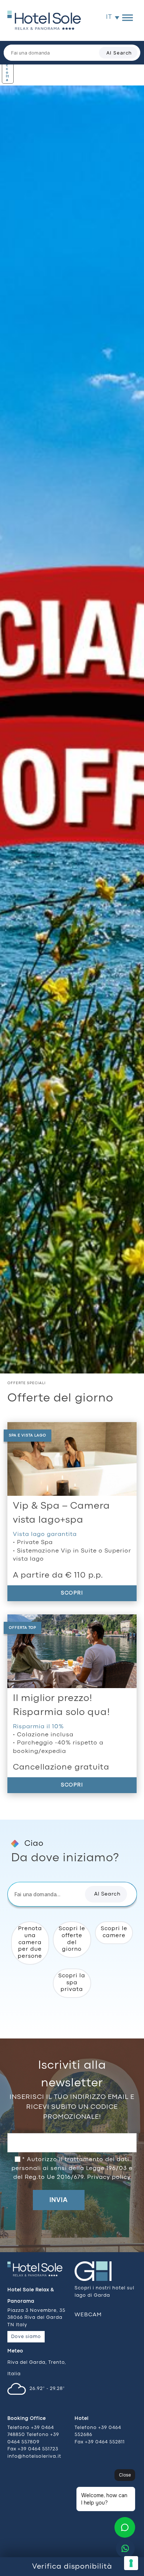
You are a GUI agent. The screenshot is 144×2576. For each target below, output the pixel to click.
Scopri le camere (114, 1932)
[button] (106, 1894)
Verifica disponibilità (72, 2567)
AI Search (119, 53)
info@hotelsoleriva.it (34, 2456)
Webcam (88, 2315)
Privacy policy (109, 2177)
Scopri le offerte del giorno (72, 1939)
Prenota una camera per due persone (30, 1943)
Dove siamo (26, 2337)
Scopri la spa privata (72, 1983)
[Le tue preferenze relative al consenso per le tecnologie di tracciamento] (131, 2563)
